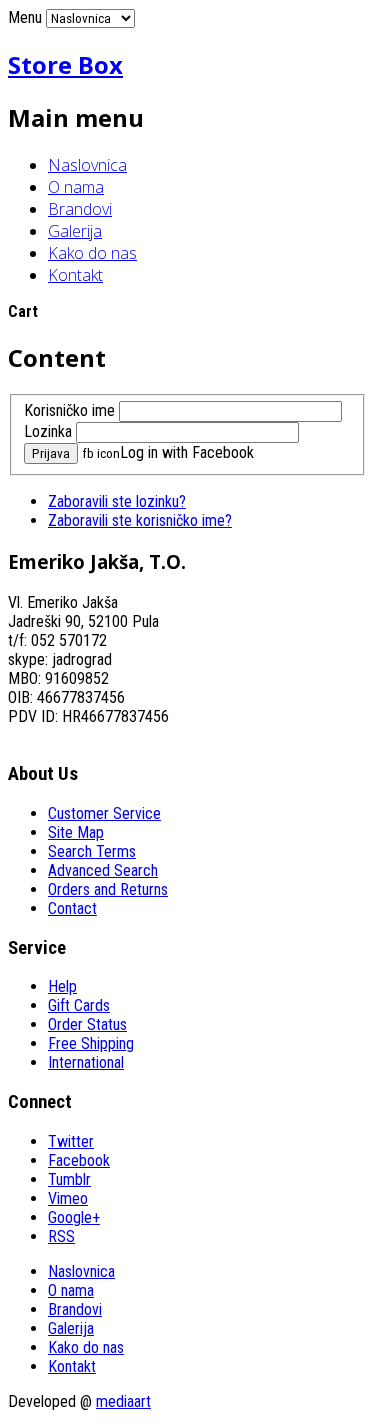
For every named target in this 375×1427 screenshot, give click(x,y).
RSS (61, 1236)
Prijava (51, 453)
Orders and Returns (108, 889)
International (86, 1062)
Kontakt (75, 275)
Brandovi (80, 209)
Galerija (75, 231)
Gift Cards (79, 1005)
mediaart (123, 1401)
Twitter (71, 1141)
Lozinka (48, 431)
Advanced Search (103, 870)
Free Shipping (91, 1043)
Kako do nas (92, 253)
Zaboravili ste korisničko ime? (140, 520)
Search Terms (92, 851)
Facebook (79, 1160)
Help (62, 986)
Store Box (65, 64)
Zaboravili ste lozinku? (117, 501)
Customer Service (104, 813)
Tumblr (69, 1179)
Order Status (87, 1024)
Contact (72, 908)
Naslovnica (87, 165)
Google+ (74, 1217)
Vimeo (68, 1198)
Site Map (76, 832)
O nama (76, 187)
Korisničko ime (69, 410)
